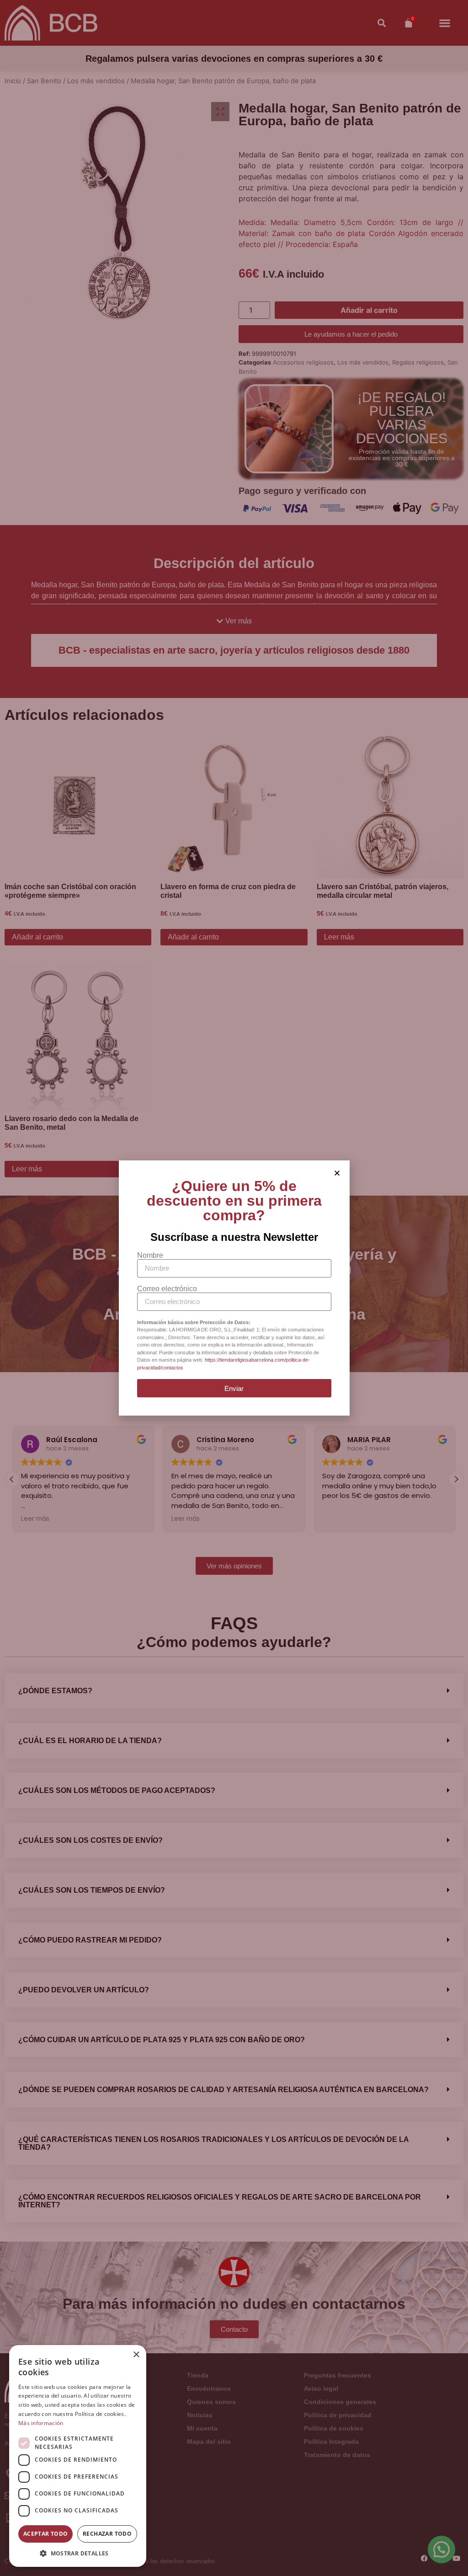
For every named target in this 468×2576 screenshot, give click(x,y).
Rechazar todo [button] (107, 2534)
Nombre (150, 1256)
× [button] (136, 2355)
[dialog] (78, 2456)
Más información (41, 2423)
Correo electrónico (167, 1289)
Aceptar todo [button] (46, 2534)
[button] (78, 2553)
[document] (234, 1288)
